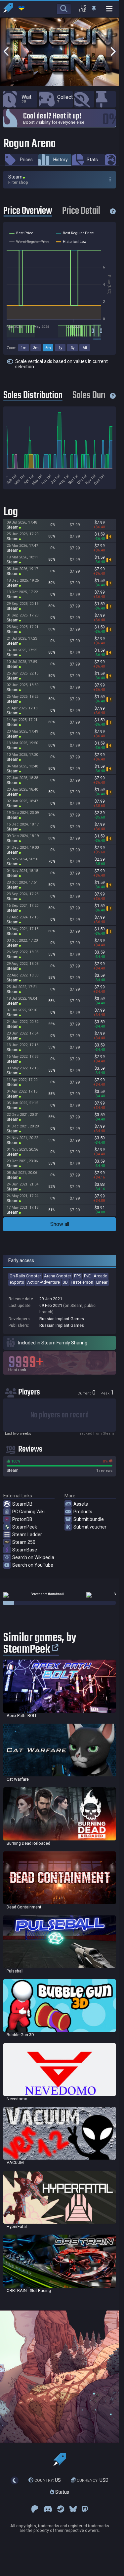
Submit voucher (90, 1527)
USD (93, 2480)
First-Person (82, 1282)
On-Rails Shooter (25, 1276)
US (48, 2480)
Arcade (100, 1276)
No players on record (60, 1415)
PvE (87, 1276)
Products (83, 1512)
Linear (102, 1282)
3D (65, 1282)
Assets (81, 1504)
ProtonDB (22, 1519)
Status (62, 2492)
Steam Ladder (27, 1535)
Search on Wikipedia (33, 1557)
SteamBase (25, 1550)
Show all (60, 1224)
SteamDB (22, 1504)
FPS (78, 1276)
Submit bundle (89, 1519)
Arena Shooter (58, 1276)
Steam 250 (24, 1542)
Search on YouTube (33, 1565)
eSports (17, 1282)
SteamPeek (25, 1527)
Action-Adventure (43, 1282)
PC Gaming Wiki (28, 1512)
